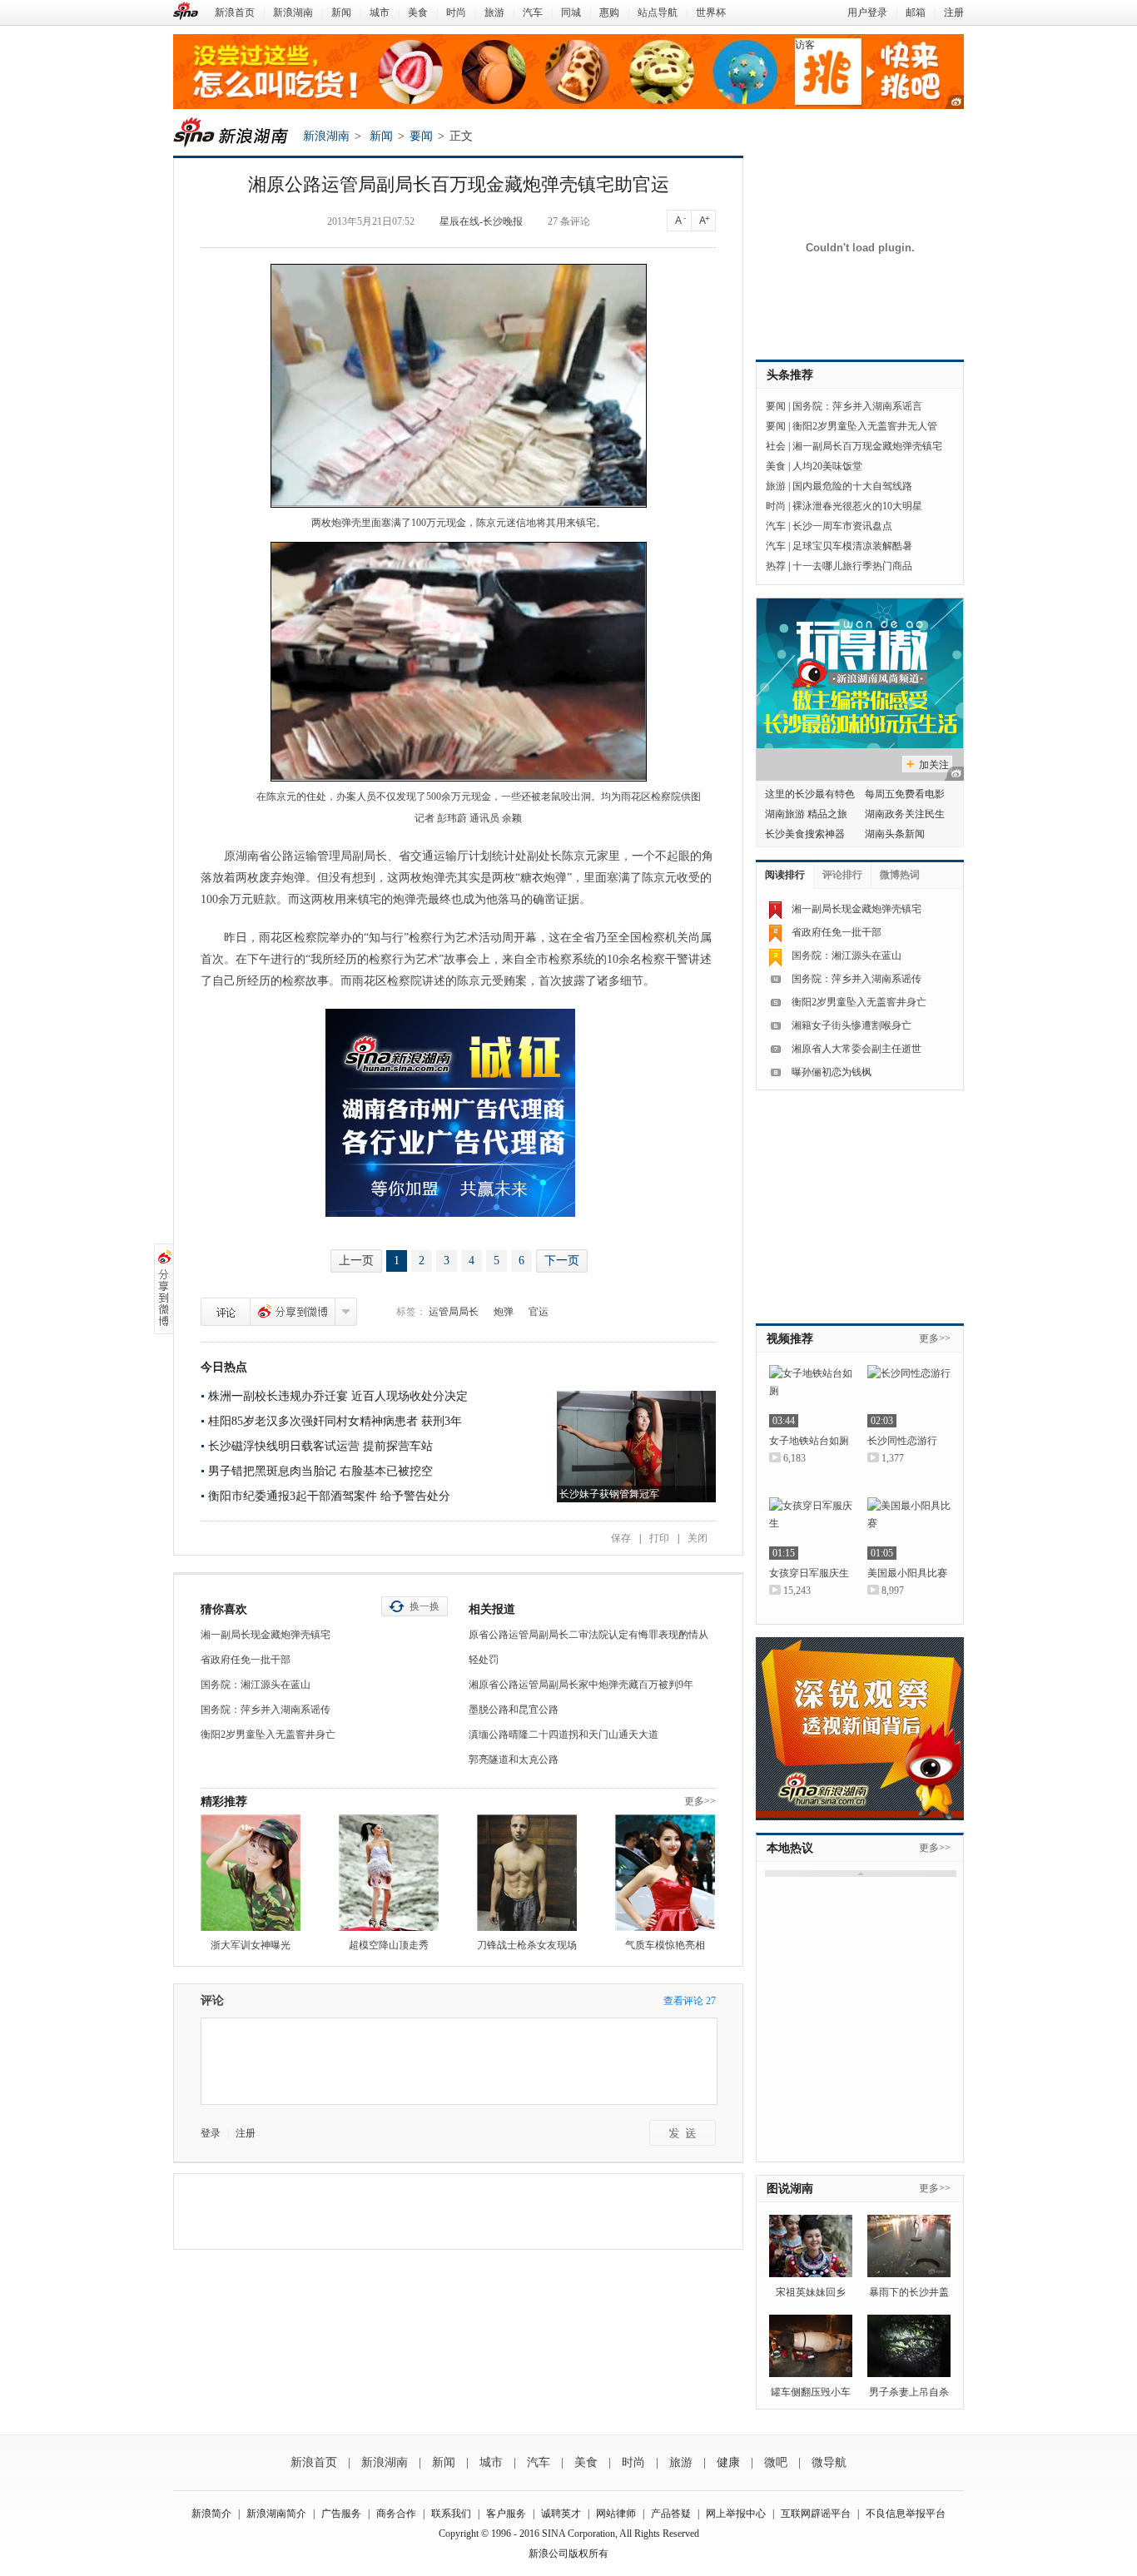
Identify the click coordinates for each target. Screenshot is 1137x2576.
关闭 (698, 1538)
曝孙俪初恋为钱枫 (832, 1072)
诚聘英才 (561, 2514)
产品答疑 (671, 2514)
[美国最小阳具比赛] (909, 1529)
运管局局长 (454, 1312)
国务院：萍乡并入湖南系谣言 (857, 406)
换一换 (425, 1606)
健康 (728, 2462)
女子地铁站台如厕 (809, 1441)
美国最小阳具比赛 (907, 1573)
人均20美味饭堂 (827, 466)
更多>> (700, 1801)
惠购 (609, 12)
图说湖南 (790, 2189)
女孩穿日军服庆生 (809, 1573)
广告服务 (341, 2514)
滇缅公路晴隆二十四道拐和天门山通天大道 (564, 1735)
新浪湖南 (293, 12)
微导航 (829, 2462)
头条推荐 (790, 375)
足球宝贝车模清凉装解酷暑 (852, 546)
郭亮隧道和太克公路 (514, 1760)
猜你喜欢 (224, 1609)
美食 (418, 12)
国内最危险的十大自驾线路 (852, 486)
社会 (776, 446)
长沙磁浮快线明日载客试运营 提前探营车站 (320, 1446)
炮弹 (504, 1312)
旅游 (494, 12)
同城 (571, 12)
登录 (211, 2133)
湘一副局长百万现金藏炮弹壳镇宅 (867, 446)
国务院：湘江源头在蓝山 (256, 1685)
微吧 (776, 2462)
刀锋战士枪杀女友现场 (527, 1945)
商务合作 (396, 2514)
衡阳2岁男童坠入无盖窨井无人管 (865, 426)
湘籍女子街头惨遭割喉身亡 (852, 1025)
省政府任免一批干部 (246, 1660)
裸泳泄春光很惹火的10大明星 (857, 506)
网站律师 (616, 2514)
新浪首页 (235, 12)
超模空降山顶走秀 (389, 1945)
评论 (226, 1312)
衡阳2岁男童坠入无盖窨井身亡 (268, 1735)
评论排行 (842, 875)
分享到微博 (293, 1312)
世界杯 (711, 12)
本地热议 (790, 1848)
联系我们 (451, 2514)
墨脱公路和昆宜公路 (514, 1710)
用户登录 (867, 12)
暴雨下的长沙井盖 (909, 2292)
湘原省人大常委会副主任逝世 (856, 1049)
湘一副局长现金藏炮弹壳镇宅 (266, 1635)
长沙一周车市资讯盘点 (842, 526)
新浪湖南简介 (276, 2514)
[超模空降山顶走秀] (389, 1873)
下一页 (562, 1261)
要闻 (421, 136)
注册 (954, 12)
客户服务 (506, 2514)
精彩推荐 (224, 1802)
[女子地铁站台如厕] (811, 1396)
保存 (621, 1538)
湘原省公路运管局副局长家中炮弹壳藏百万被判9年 (581, 1685)
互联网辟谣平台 (816, 2514)
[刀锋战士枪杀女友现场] (527, 1873)
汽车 (533, 12)
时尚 (456, 12)
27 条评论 (569, 221)
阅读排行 (785, 875)
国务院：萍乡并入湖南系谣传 (266, 1710)
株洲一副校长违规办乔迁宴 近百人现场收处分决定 (338, 1396)
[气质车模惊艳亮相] (665, 1873)
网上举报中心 (736, 2514)
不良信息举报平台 (906, 2514)
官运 (539, 1312)
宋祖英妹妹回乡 (811, 2292)
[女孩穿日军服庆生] (811, 1529)
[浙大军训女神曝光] (251, 1873)
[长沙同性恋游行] (909, 1396)
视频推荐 (790, 1339)
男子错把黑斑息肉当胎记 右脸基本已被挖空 (320, 1471)
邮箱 (916, 12)
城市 (380, 12)
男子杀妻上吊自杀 (909, 2392)
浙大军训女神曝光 (251, 1945)
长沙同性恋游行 (902, 1441)
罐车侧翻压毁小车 (811, 2392)
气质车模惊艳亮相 (665, 1945)
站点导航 (658, 12)
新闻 (341, 12)
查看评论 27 (690, 2001)
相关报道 (492, 1609)
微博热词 (900, 875)
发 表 (683, 2133)
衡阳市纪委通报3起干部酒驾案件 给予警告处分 (329, 1496)
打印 (659, 1538)
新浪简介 (211, 2514)
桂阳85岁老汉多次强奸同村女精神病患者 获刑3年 (335, 1421)
